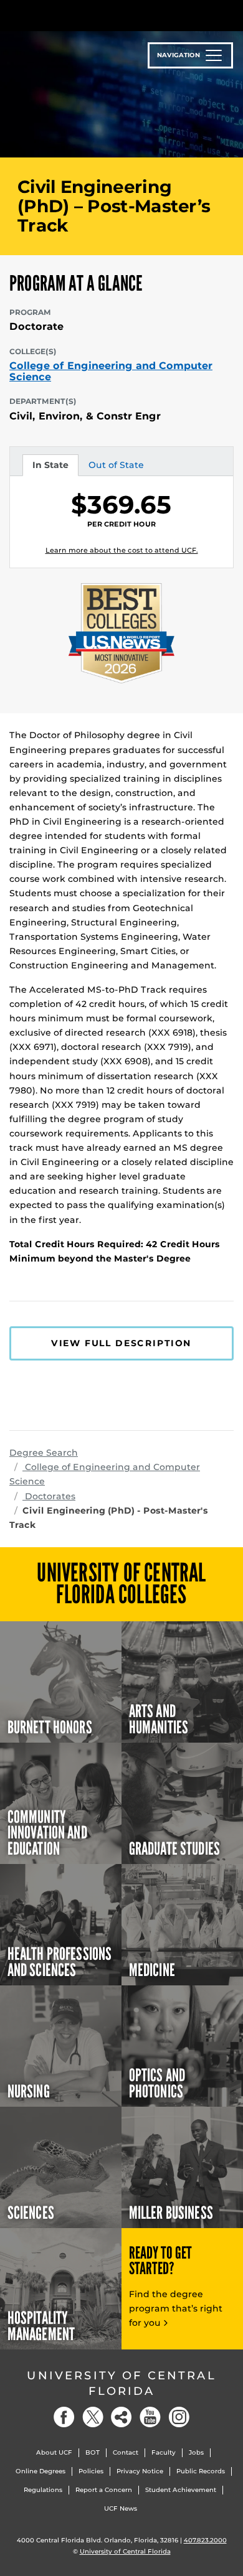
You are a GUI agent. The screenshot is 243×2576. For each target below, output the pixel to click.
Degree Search (44, 1453)
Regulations (43, 2490)
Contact (126, 2452)
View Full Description (121, 1343)
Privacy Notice (140, 2471)
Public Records (201, 2471)
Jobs (196, 2452)
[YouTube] (150, 2417)
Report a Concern (104, 2490)
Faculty (164, 2452)
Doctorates (49, 1496)
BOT (93, 2452)
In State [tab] (50, 467)
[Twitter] (93, 2417)
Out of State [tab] (116, 467)
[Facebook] (64, 2417)
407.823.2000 (205, 2540)
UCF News (121, 2508)
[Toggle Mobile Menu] (231, 15)
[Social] (121, 2417)
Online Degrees (40, 2471)
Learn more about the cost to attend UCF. (122, 550)
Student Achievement (181, 2490)
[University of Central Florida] (95, 15)
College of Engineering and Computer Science (111, 371)
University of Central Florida (121, 2383)
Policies (91, 2471)
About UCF (54, 2452)
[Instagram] (179, 2417)
